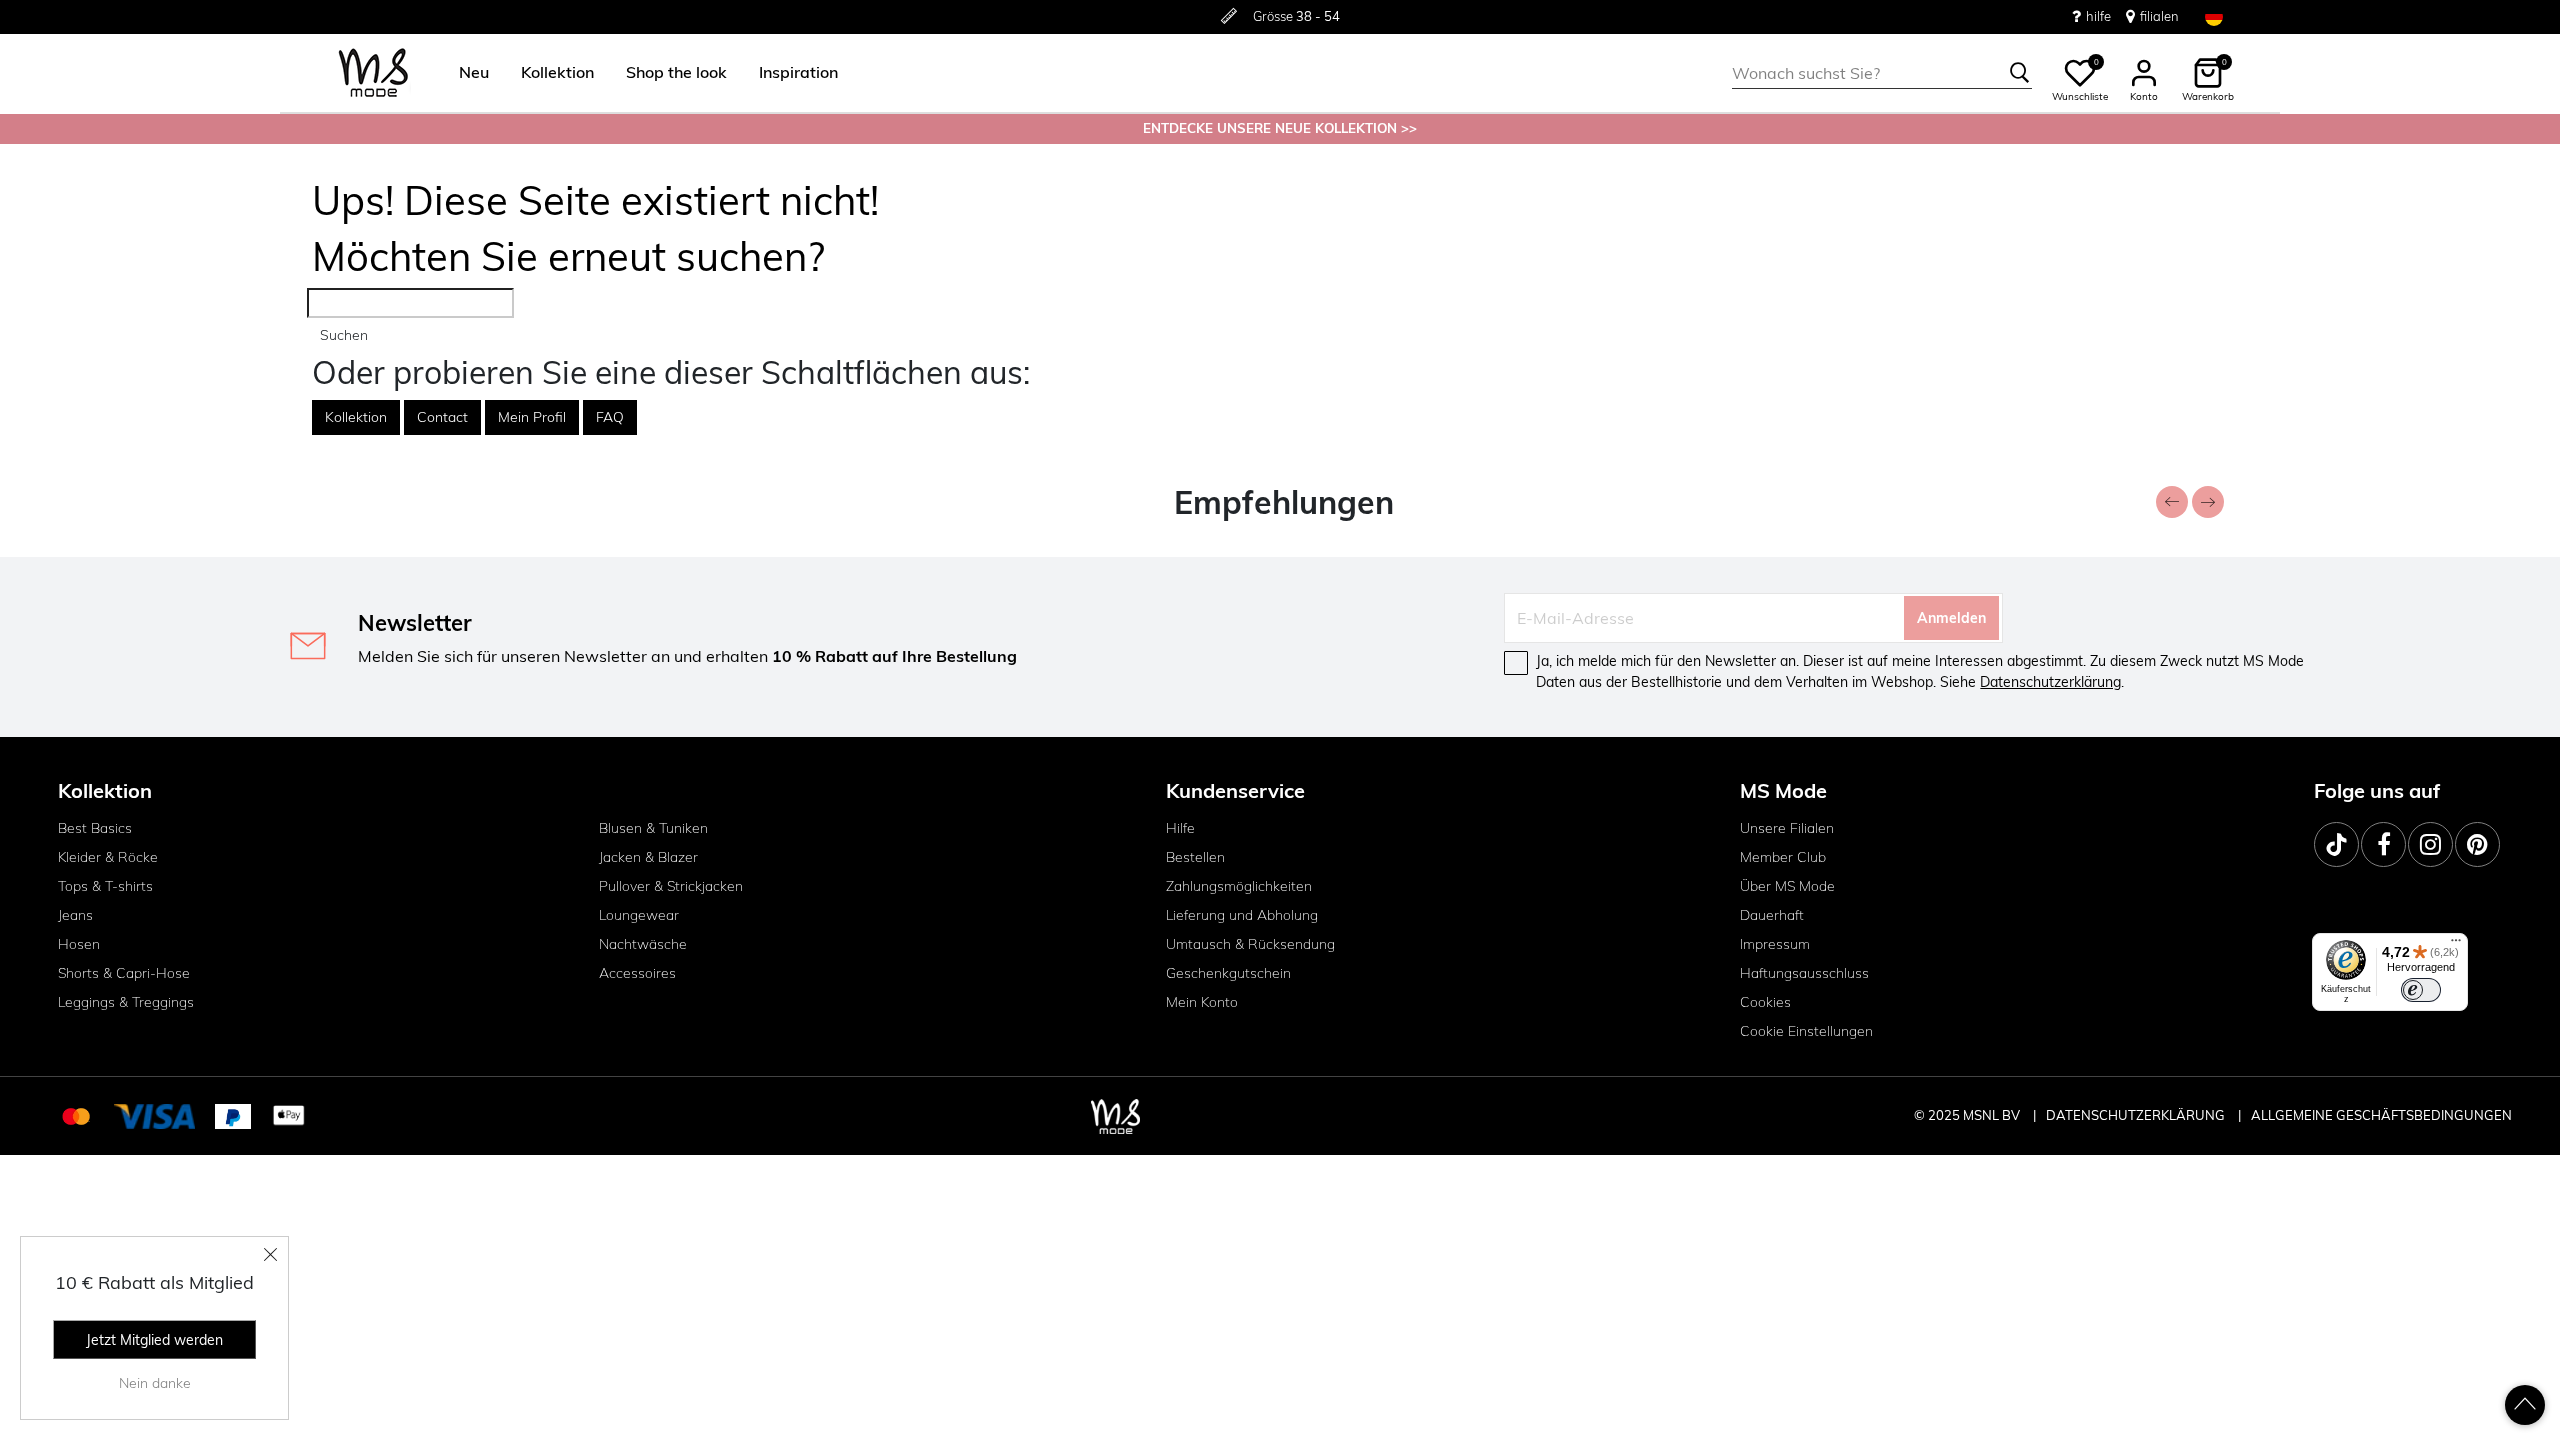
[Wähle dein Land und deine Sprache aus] (2214, 16)
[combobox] (1882, 73)
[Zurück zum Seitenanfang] (2525, 1405)
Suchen (344, 335)
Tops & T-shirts (105, 886)
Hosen (79, 944)
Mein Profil (532, 417)
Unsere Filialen (1787, 828)
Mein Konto (1202, 1002)
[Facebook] (2383, 844)
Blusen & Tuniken (653, 828)
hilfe (2098, 16)
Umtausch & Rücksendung (1250, 944)
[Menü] (2456, 945)
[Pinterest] (2477, 844)
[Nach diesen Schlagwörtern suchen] (2020, 73)
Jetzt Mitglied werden (154, 1340)
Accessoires (637, 973)
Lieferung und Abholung (1242, 915)
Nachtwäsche (643, 944)
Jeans (75, 915)
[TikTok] (2336, 844)
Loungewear (639, 915)
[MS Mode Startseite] (373, 73)
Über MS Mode (1787, 886)
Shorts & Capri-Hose (124, 973)
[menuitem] (466, 73)
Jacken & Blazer (648, 857)
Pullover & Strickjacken (671, 886)
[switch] (2421, 990)
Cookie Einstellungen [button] (1806, 1031)
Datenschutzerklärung (2050, 682)
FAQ (610, 417)
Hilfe (1180, 828)
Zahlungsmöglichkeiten (1239, 886)
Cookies (1765, 1002)
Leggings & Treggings (126, 1002)
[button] (474, 73)
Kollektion (356, 417)
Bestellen (1195, 857)
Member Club (1783, 857)
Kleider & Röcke (108, 857)
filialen (2159, 16)
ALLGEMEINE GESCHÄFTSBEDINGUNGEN (2381, 1115)
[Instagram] (2430, 844)
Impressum (1775, 944)
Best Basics (95, 828)
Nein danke (155, 1383)
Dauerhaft (1772, 915)
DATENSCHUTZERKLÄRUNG (2135, 1115)
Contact (442, 417)
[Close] (271, 1254)
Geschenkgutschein (1228, 973)
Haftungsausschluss (1804, 973)
